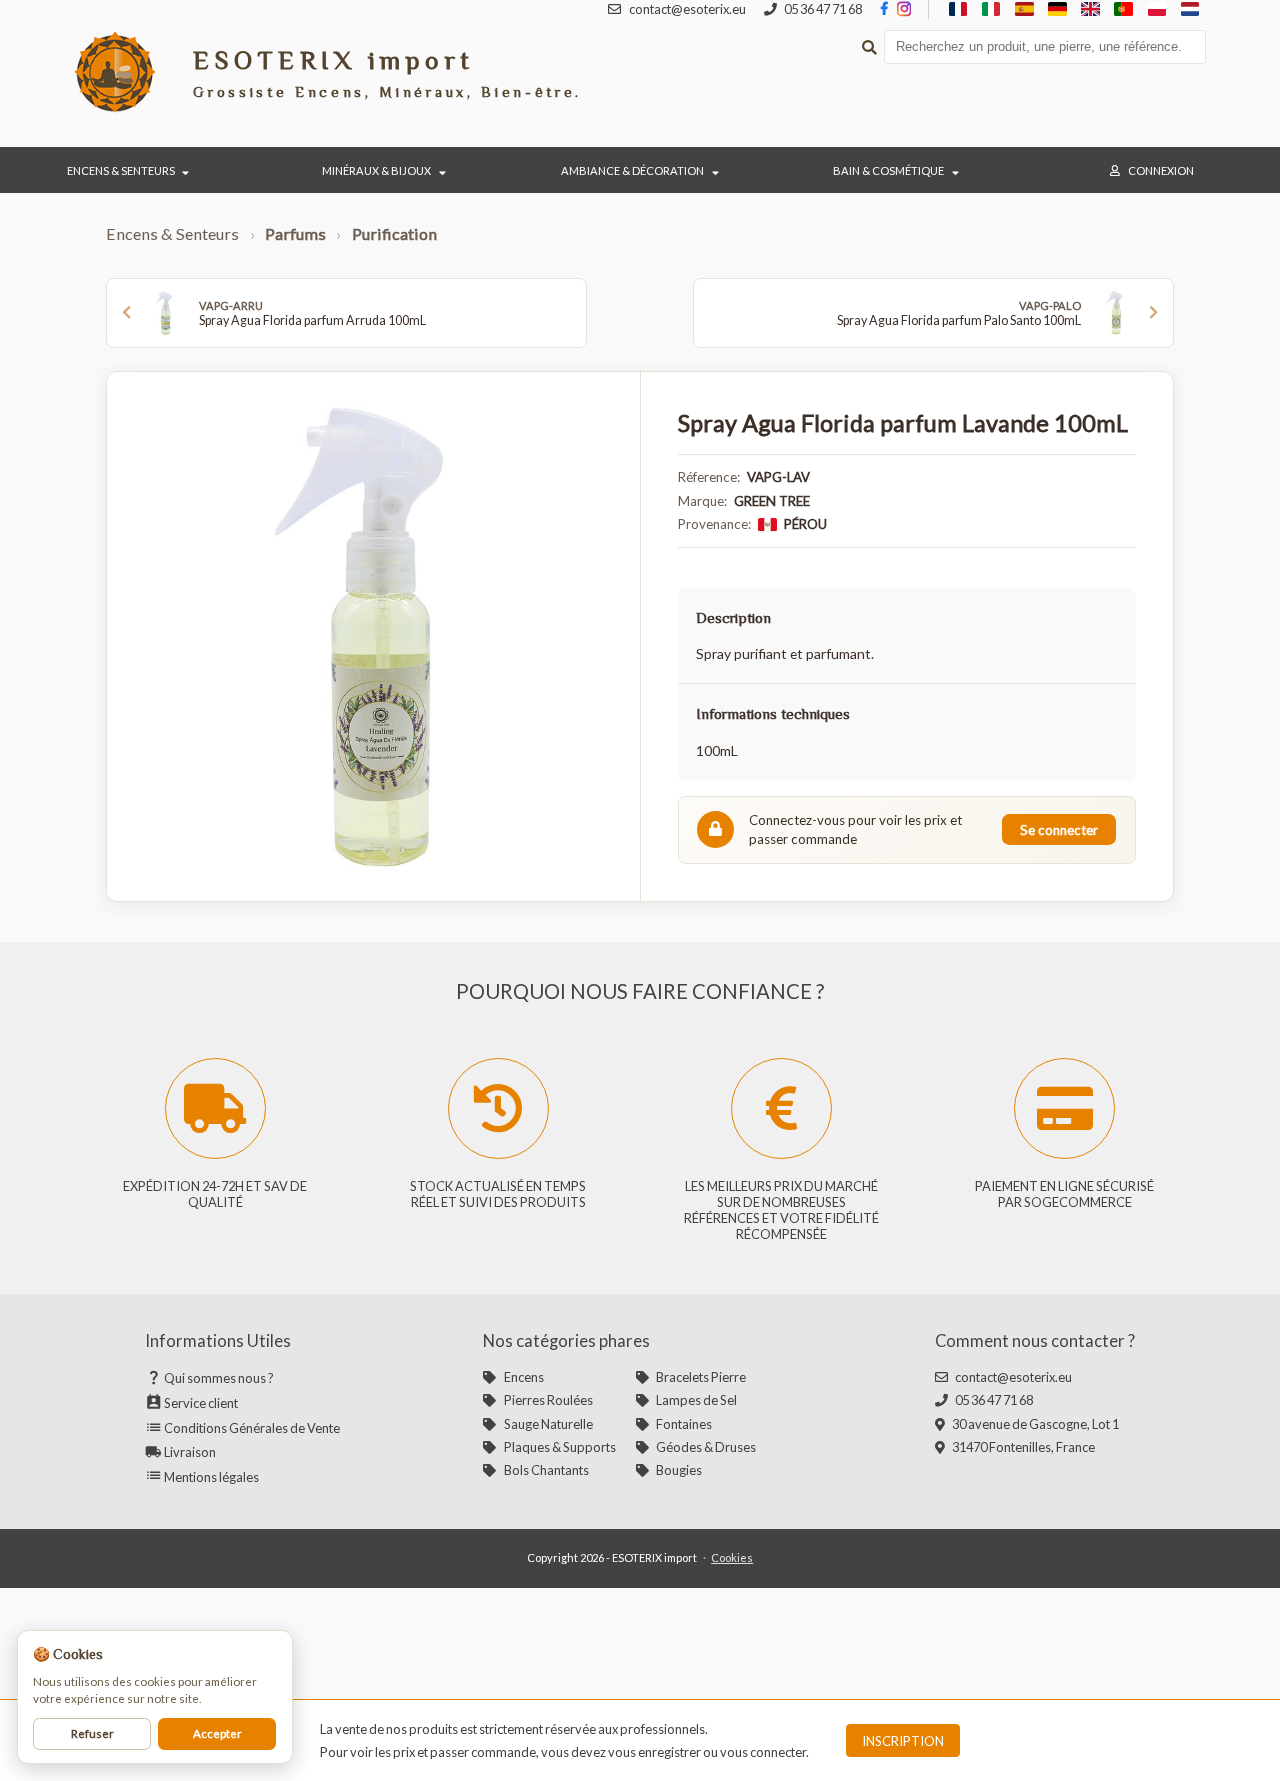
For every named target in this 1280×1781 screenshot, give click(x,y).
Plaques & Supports (559, 1447)
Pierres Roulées (548, 1400)
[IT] (991, 9)
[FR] (958, 9)
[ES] (1024, 9)
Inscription (903, 1741)
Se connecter (1059, 830)
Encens (523, 1377)
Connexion (1161, 170)
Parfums (295, 233)
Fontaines (684, 1424)
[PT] (1123, 9)
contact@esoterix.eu (1013, 1377)
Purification (394, 233)
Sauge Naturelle (548, 1424)
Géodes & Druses (706, 1447)
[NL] (1189, 9)
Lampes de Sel (696, 1400)
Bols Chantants (546, 1470)
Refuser (92, 1733)
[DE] (1057, 9)
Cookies (732, 1557)
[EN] (1090, 9)
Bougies (679, 1470)
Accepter (217, 1733)
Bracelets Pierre (701, 1377)
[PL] (1156, 9)
